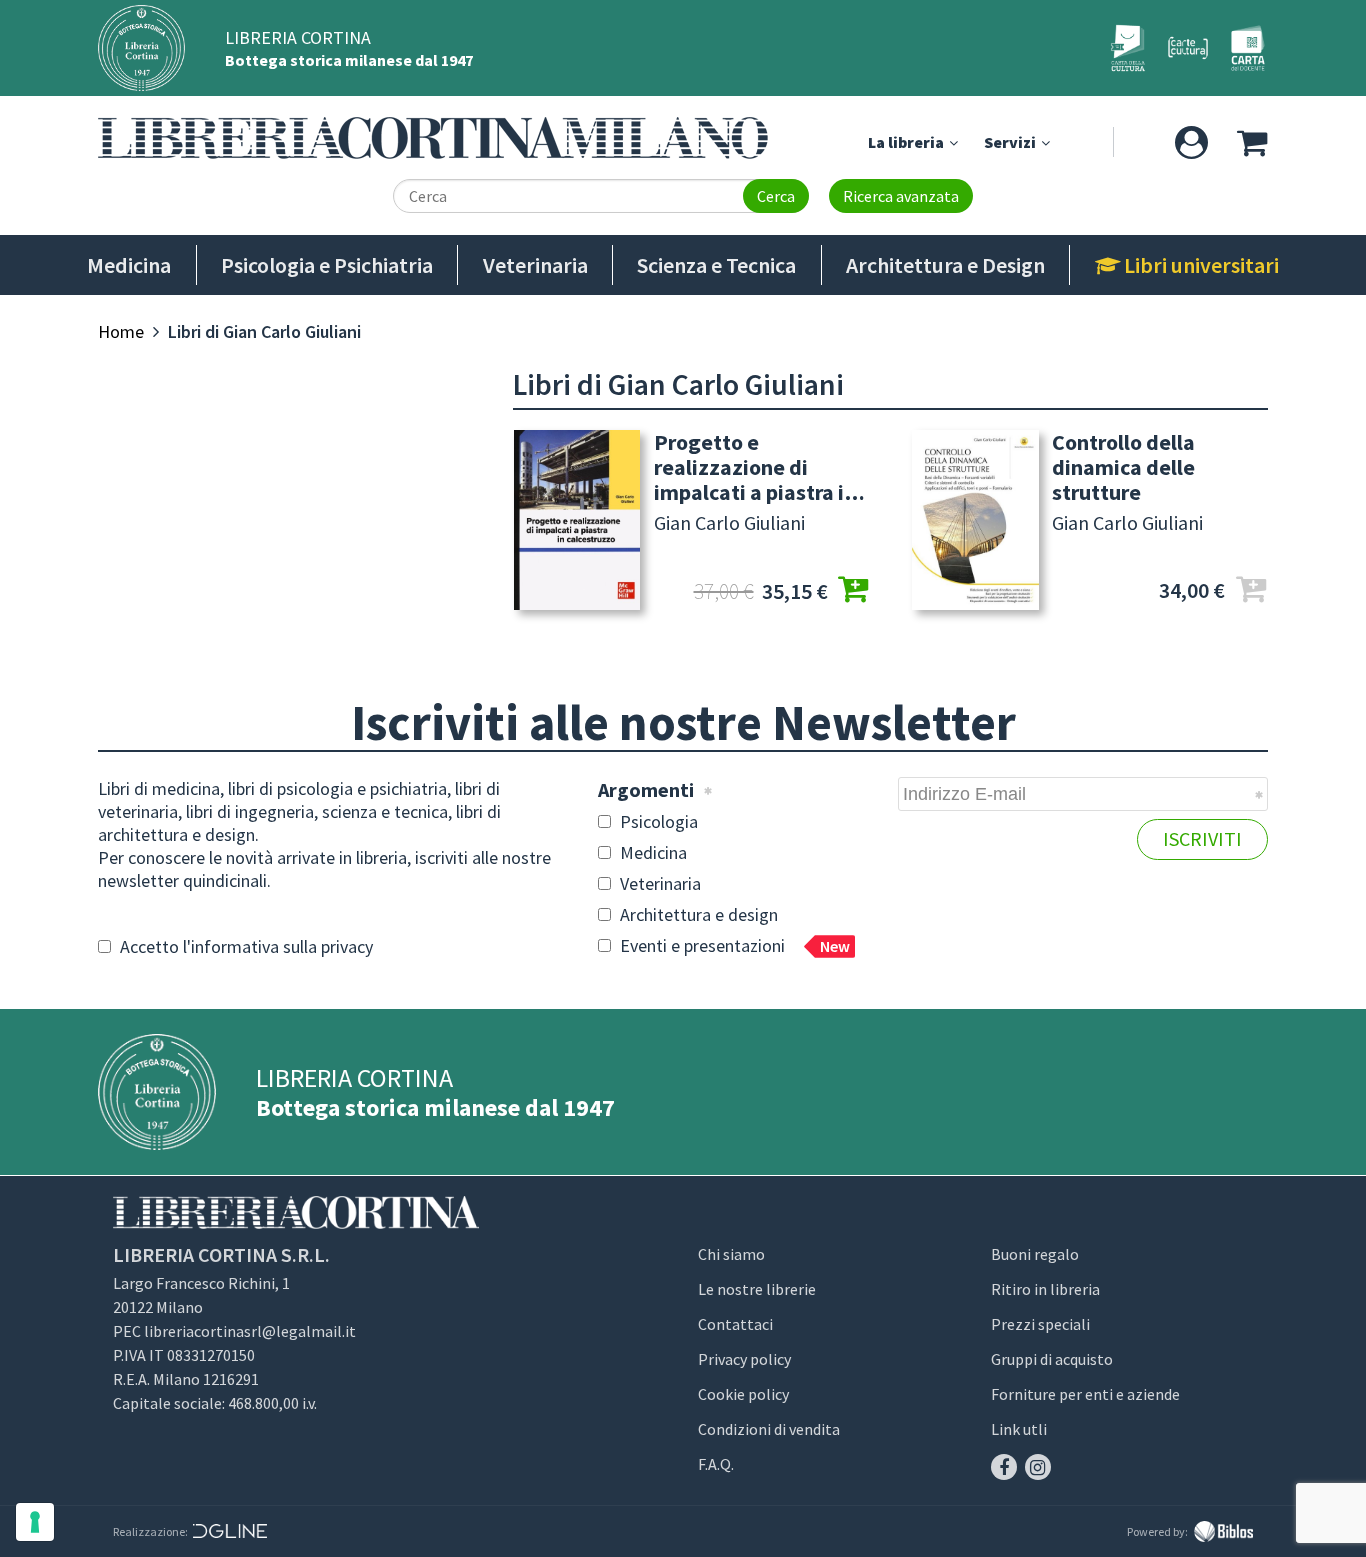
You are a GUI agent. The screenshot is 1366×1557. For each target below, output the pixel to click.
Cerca (776, 196)
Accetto (244, 946)
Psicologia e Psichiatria (327, 265)
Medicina (129, 265)
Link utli (1019, 1429)
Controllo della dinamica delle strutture (1123, 467)
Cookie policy (743, 1394)
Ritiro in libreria (1045, 1289)
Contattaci (735, 1324)
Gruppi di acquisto (1052, 1359)
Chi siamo (731, 1254)
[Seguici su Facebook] (1004, 1467)
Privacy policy (744, 1359)
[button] (1192, 142)
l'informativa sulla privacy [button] (278, 946)
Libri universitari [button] (1199, 265)
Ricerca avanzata (901, 196)
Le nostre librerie (757, 1289)
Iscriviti (1202, 838)
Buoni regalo (1035, 1254)
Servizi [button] (1011, 142)
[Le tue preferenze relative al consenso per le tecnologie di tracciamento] (35, 1522)
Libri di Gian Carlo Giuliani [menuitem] (264, 331)
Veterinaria (535, 265)
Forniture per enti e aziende (1085, 1394)
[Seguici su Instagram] (1038, 1467)
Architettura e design (697, 914)
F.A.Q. (716, 1464)
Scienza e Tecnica (716, 265)
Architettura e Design (945, 265)
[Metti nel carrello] (854, 591)
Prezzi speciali (1040, 1324)
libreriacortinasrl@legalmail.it (250, 1331)
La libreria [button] (907, 142)
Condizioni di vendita (769, 1429)
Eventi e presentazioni (733, 945)
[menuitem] (121, 331)
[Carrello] (1251, 142)
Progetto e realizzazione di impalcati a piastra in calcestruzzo (755, 467)
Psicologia (657, 821)
